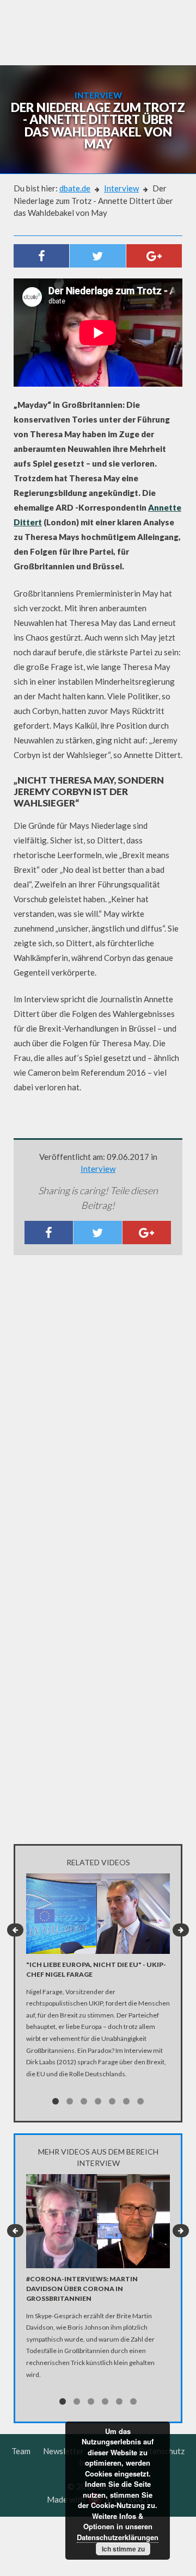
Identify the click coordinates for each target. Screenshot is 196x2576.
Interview (121, 188)
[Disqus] (98, 1407)
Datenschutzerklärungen (118, 2537)
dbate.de (75, 188)
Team (21, 2451)
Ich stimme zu (123, 2549)
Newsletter (63, 2451)
